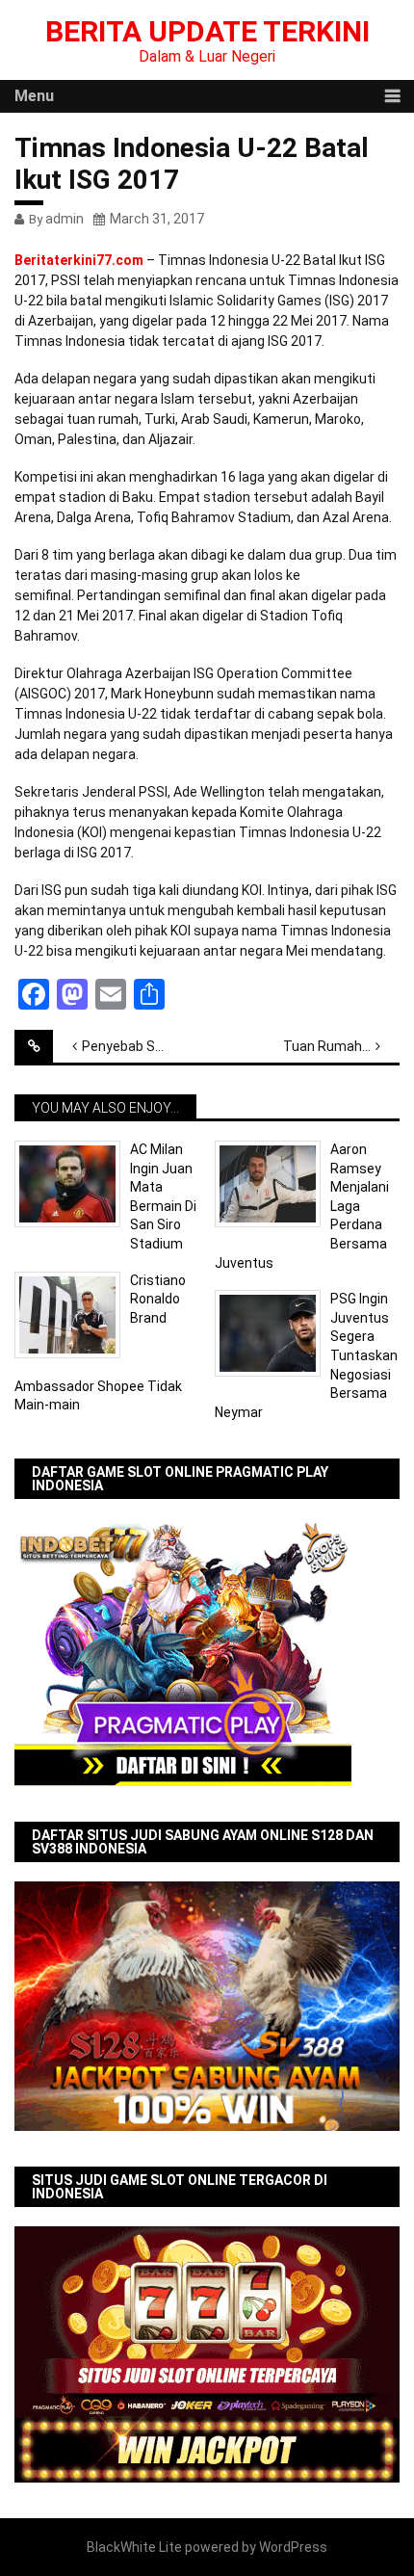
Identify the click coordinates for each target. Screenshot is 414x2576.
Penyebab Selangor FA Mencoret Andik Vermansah (140, 1046)
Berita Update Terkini (207, 31)
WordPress (293, 2547)
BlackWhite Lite (134, 2547)
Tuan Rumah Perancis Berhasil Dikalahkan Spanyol (341, 1046)
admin (65, 219)
